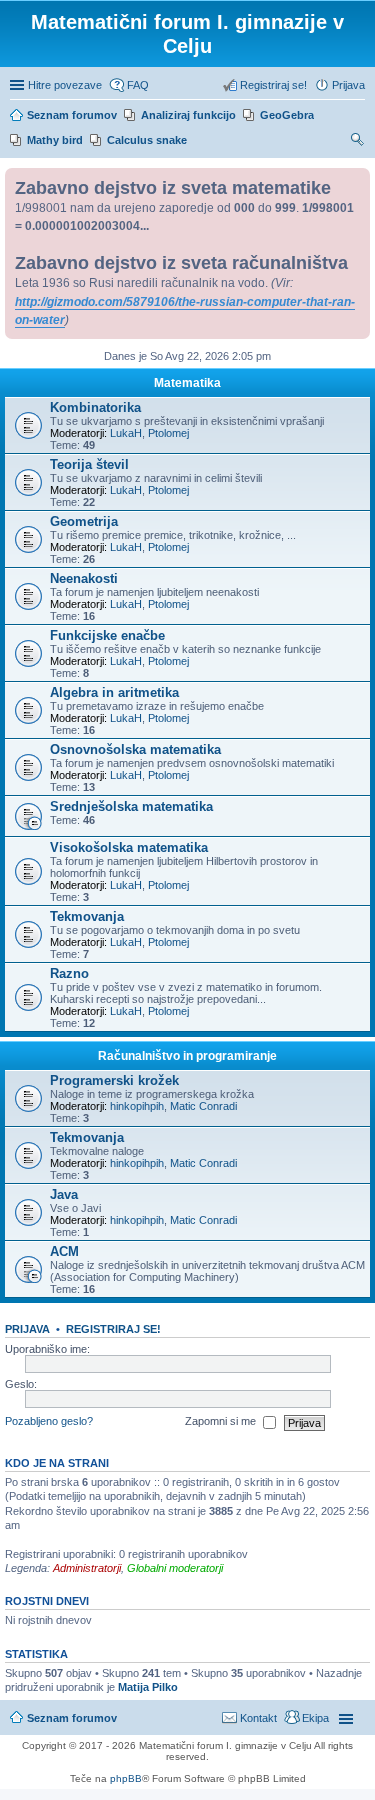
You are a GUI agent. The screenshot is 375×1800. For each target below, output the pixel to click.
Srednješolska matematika (131, 806)
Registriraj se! (113, 1329)
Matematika (187, 383)
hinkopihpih (137, 1106)
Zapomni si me (222, 1422)
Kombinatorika (95, 407)
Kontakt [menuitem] (258, 1718)
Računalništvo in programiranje (187, 1056)
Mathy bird (55, 140)
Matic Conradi (203, 1106)
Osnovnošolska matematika (135, 749)
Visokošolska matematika (129, 847)
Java (64, 1194)
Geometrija (84, 521)
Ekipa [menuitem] (315, 1718)
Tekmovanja (87, 916)
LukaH (126, 433)
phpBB (126, 1778)
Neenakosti (84, 578)
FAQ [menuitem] (138, 85)
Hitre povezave (65, 85)
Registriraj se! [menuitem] (273, 85)
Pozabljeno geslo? (49, 1422)
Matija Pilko (148, 1687)
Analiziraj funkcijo (188, 115)
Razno (69, 973)
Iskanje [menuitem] (358, 142)
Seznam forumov (72, 1718)
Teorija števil (89, 464)
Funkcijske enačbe (107, 635)
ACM (64, 1251)
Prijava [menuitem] (348, 85)
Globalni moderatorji (175, 1568)
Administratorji (87, 1568)
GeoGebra (287, 115)
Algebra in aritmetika (114, 692)
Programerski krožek (114, 1080)
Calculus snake (147, 140)
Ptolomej (168, 433)
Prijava (27, 1329)
